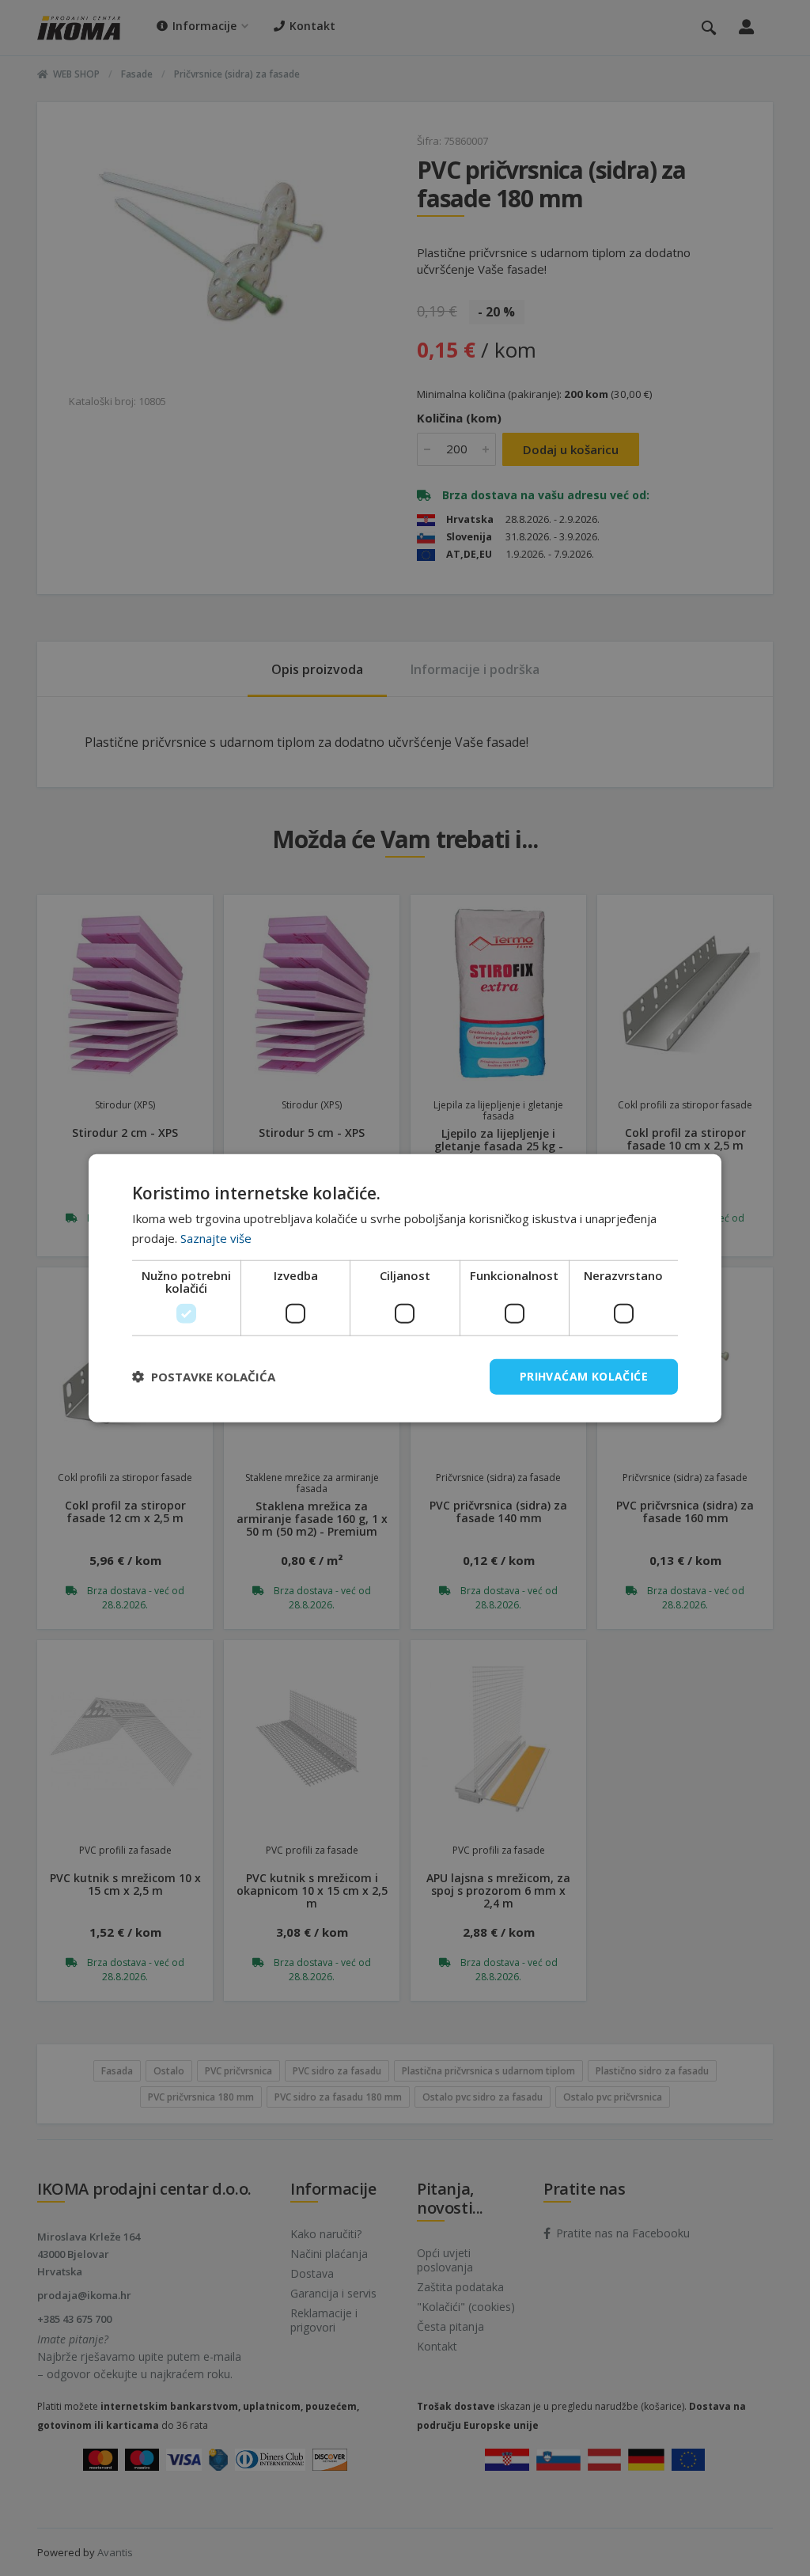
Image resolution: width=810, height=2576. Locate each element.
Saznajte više (216, 1238)
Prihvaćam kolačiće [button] (584, 1376)
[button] (204, 1377)
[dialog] (405, 1288)
